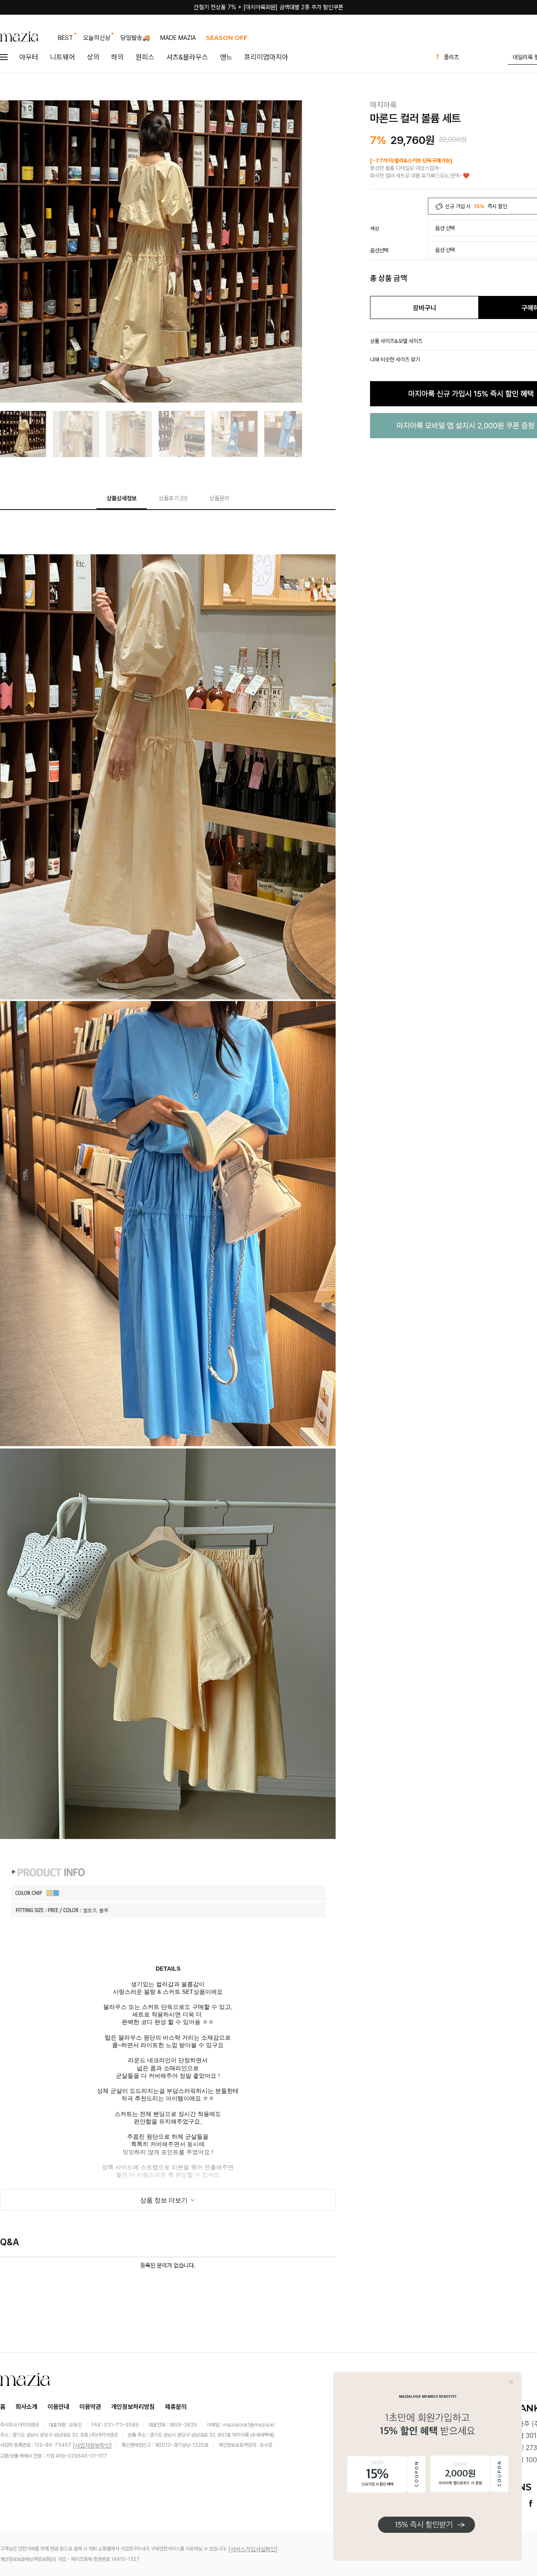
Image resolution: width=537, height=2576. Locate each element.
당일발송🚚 (135, 38)
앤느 (226, 57)
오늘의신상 (97, 38)
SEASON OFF (227, 38)
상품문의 (219, 498)
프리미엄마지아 (266, 57)
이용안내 (58, 2407)
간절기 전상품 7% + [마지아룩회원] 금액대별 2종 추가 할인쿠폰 (268, 7)
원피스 (145, 57)
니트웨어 (63, 57)
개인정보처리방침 (133, 2407)
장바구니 (425, 308)
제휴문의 (176, 2407)
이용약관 (90, 2407)
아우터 (29, 57)
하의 (117, 57)
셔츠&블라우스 (187, 57)
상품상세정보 (122, 498)
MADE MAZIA (178, 38)
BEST (65, 38)
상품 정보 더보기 (165, 2200)
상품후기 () (173, 498)
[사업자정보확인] (92, 2445)
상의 (93, 57)
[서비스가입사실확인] (253, 2549)
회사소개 (26, 2407)
